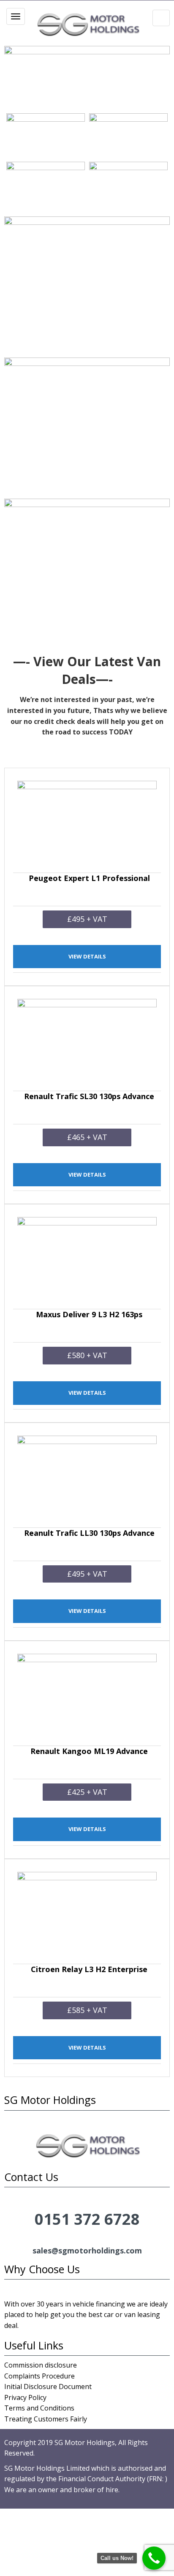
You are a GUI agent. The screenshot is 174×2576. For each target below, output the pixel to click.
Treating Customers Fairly (46, 2419)
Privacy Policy (25, 2397)
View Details (87, 956)
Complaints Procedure (39, 2376)
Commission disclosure (41, 2365)
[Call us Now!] (154, 2558)
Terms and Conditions (39, 2408)
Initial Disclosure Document (48, 2386)
